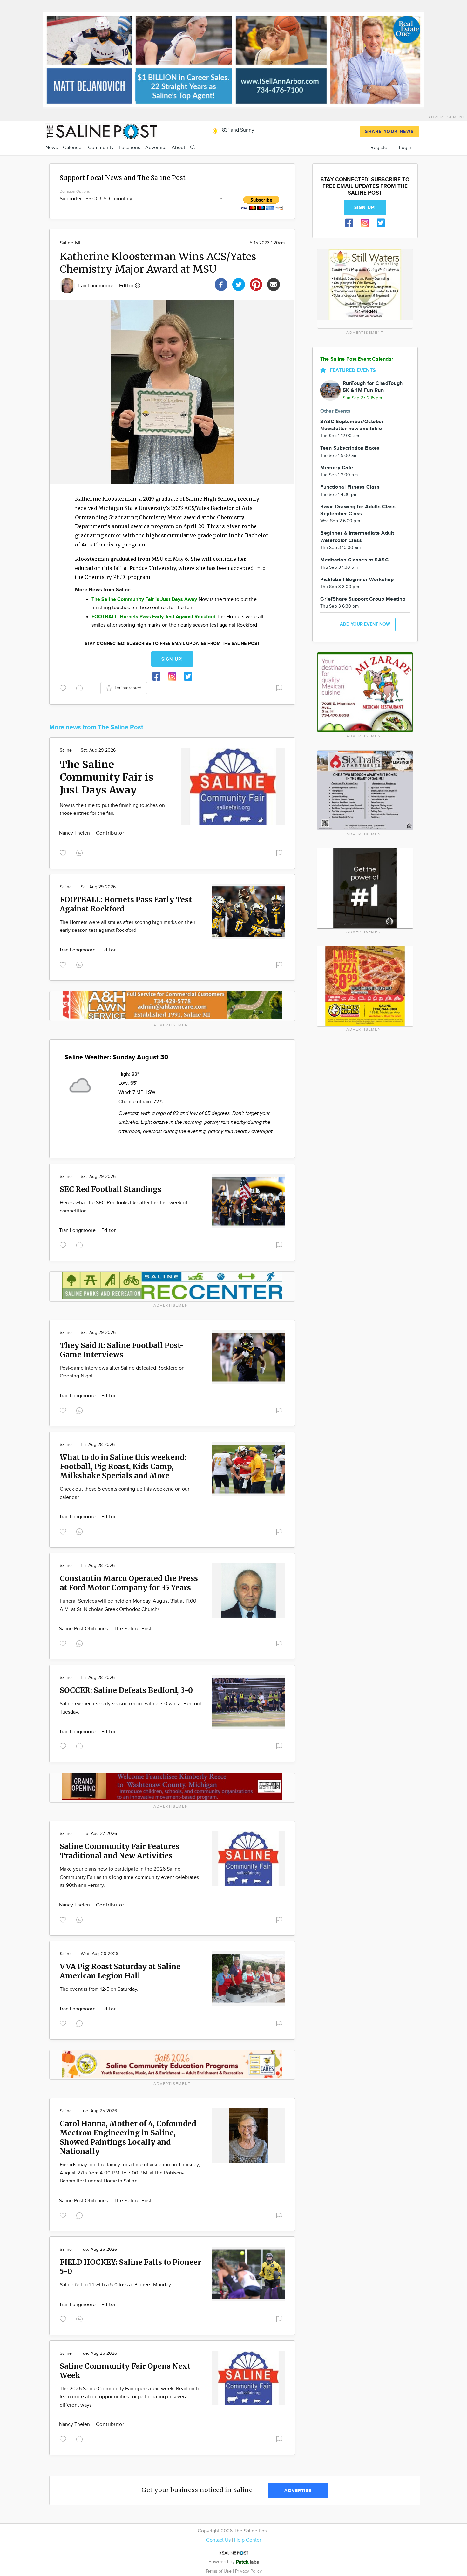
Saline (66, 750)
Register (380, 148)
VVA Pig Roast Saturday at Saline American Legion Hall (120, 1971)
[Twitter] (239, 284)
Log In (406, 148)
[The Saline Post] (101, 131)
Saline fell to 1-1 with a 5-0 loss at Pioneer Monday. (116, 2285)
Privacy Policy (248, 2571)
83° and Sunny (237, 130)
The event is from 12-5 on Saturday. (99, 1989)
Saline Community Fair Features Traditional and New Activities (120, 1851)
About (178, 148)
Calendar (73, 148)
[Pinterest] (256, 284)
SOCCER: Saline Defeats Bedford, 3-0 (126, 1690)
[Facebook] (221, 284)
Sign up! (172, 659)
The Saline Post (133, 1629)
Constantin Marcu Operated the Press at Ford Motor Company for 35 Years (129, 1583)
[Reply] (81, 688)
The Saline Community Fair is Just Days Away (107, 777)
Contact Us (218, 2540)
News (52, 148)
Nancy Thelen (75, 833)
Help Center (248, 2540)
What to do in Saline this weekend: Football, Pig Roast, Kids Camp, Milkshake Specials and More (123, 1466)
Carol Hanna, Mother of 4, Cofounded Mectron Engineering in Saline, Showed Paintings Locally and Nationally (128, 2137)
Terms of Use (219, 2571)
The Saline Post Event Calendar (357, 359)
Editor (127, 286)
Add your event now (365, 624)
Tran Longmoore (96, 286)
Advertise (156, 148)
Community (101, 148)
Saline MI (70, 243)
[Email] (274, 284)
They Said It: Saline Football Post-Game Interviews (122, 1350)
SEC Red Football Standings (111, 1189)
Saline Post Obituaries (84, 1629)
